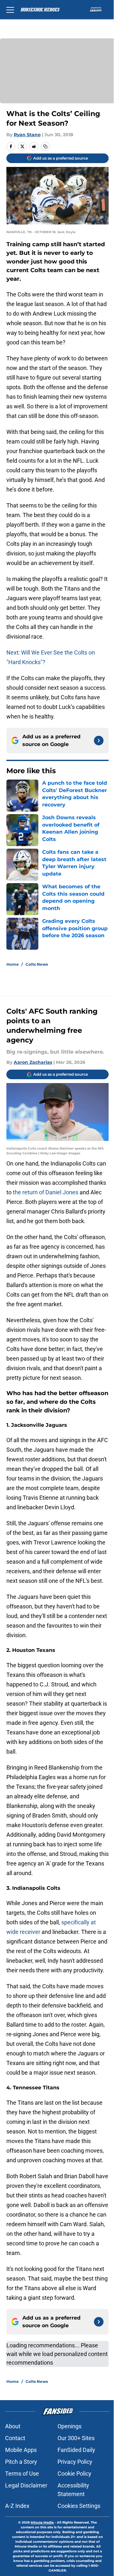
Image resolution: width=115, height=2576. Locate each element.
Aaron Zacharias (33, 1062)
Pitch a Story (21, 2462)
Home (13, 964)
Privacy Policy (75, 2462)
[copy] (45, 146)
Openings (69, 2426)
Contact (15, 2438)
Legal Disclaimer (26, 2485)
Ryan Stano (27, 135)
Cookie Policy (74, 2474)
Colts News (37, 964)
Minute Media (42, 2522)
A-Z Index (17, 2506)
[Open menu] (10, 10)
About (13, 2426)
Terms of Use (22, 2474)
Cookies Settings (79, 2506)
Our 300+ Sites (76, 2438)
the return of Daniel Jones (46, 1192)
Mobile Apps (21, 2450)
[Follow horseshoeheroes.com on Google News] (99, 741)
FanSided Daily (76, 2450)
